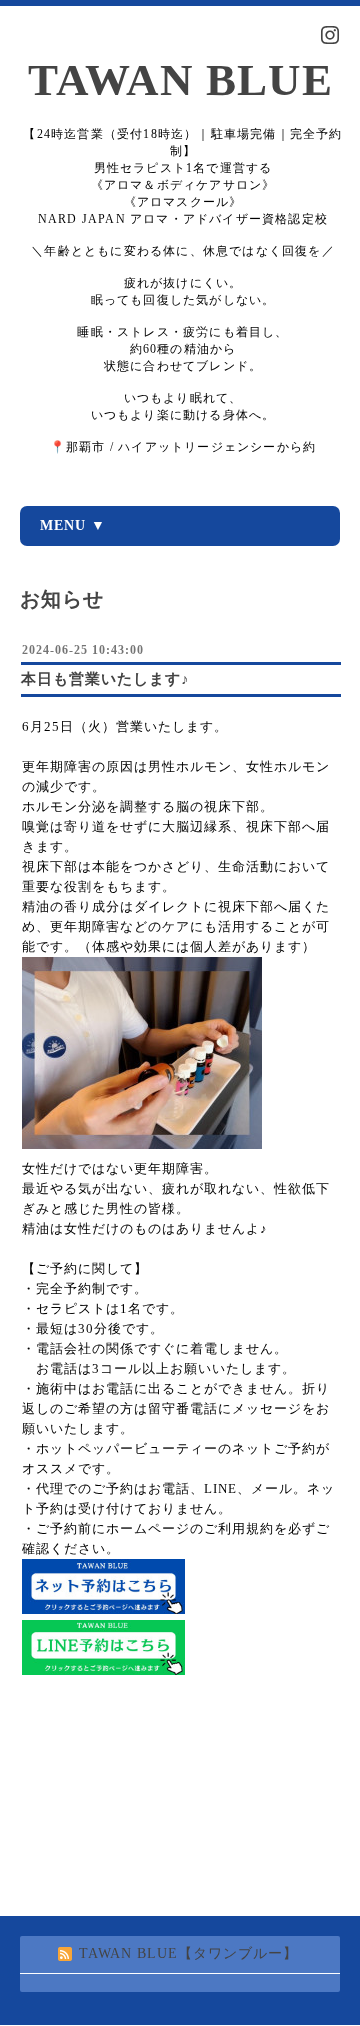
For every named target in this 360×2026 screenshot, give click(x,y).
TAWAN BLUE (180, 80)
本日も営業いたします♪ (105, 679)
